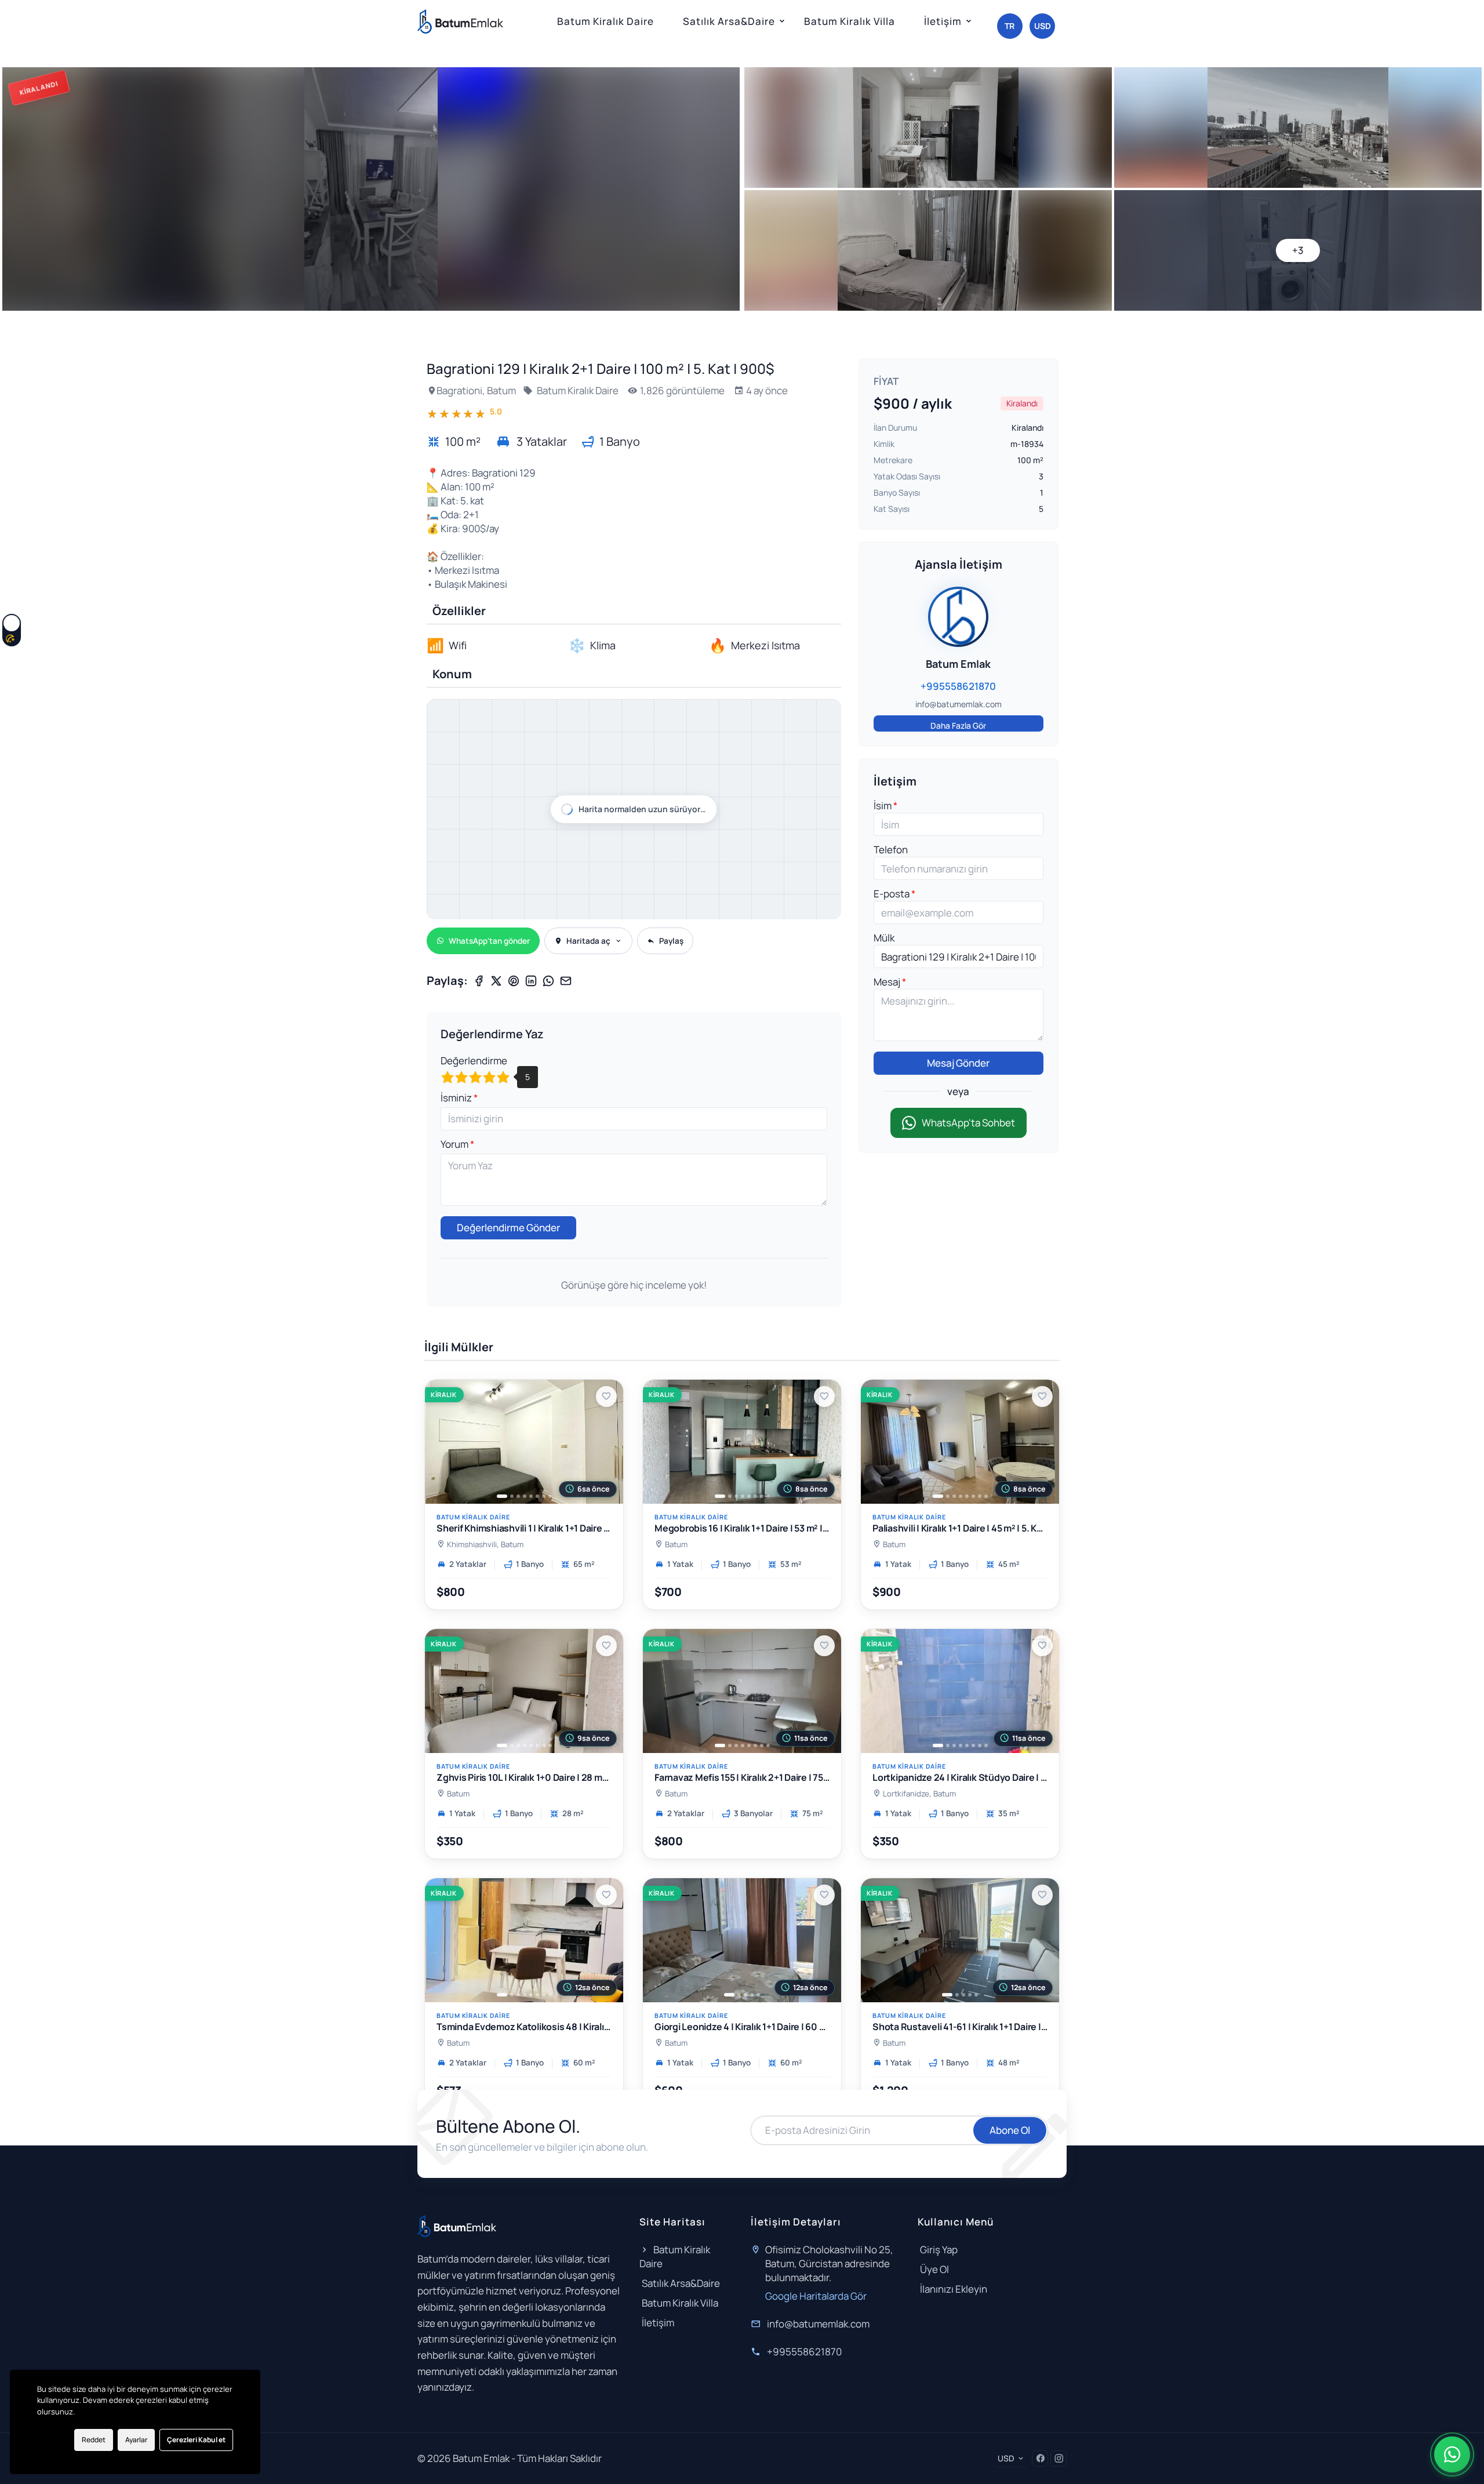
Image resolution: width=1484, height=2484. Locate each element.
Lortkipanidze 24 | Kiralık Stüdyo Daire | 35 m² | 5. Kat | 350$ (960, 1778)
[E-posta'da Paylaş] (566, 981)
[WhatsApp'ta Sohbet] (1452, 2454)
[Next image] (608, 1442)
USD (1043, 26)
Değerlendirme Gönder (508, 1228)
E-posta (892, 894)
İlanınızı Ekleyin (954, 2289)
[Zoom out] (827, 730)
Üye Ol (934, 2269)
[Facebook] (1040, 2458)
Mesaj (888, 982)
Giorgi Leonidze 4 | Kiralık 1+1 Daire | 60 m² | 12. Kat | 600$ (742, 2027)
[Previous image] (440, 1442)
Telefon (891, 850)
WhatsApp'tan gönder (489, 941)
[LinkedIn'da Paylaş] (531, 981)
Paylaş (671, 941)
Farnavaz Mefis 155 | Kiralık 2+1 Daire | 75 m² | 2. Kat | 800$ (742, 1778)
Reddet (94, 2440)
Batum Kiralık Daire (605, 21)
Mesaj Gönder (958, 1063)
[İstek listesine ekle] (606, 1396)
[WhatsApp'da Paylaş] (548, 981)
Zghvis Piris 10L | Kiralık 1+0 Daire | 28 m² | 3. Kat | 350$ (524, 1778)
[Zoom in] (827, 713)
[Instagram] (1059, 2458)
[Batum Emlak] (460, 21)
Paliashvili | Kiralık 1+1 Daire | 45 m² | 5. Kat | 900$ (960, 1529)
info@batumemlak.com (818, 2324)
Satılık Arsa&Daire (729, 21)
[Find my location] (827, 753)
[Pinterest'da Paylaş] (514, 981)
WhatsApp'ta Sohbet (968, 1123)
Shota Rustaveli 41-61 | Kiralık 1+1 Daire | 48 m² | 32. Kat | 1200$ (960, 2027)
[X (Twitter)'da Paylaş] (496, 981)
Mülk (884, 938)
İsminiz (457, 1098)
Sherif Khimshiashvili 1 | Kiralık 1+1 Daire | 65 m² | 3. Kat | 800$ (524, 1529)
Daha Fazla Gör (958, 725)
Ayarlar (136, 2440)
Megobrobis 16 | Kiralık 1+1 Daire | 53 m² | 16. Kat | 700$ (742, 1529)
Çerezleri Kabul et (196, 2440)
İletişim (943, 21)
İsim (883, 805)
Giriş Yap (939, 2250)
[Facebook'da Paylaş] (479, 981)
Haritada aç (588, 941)
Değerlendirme (474, 1061)
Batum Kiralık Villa (850, 21)
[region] (634, 809)
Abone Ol (1010, 2130)
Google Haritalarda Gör (816, 2296)
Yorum (455, 1144)
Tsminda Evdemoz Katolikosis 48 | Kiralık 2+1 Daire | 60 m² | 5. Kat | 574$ (524, 2027)
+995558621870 (804, 2352)
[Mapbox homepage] (456, 909)
